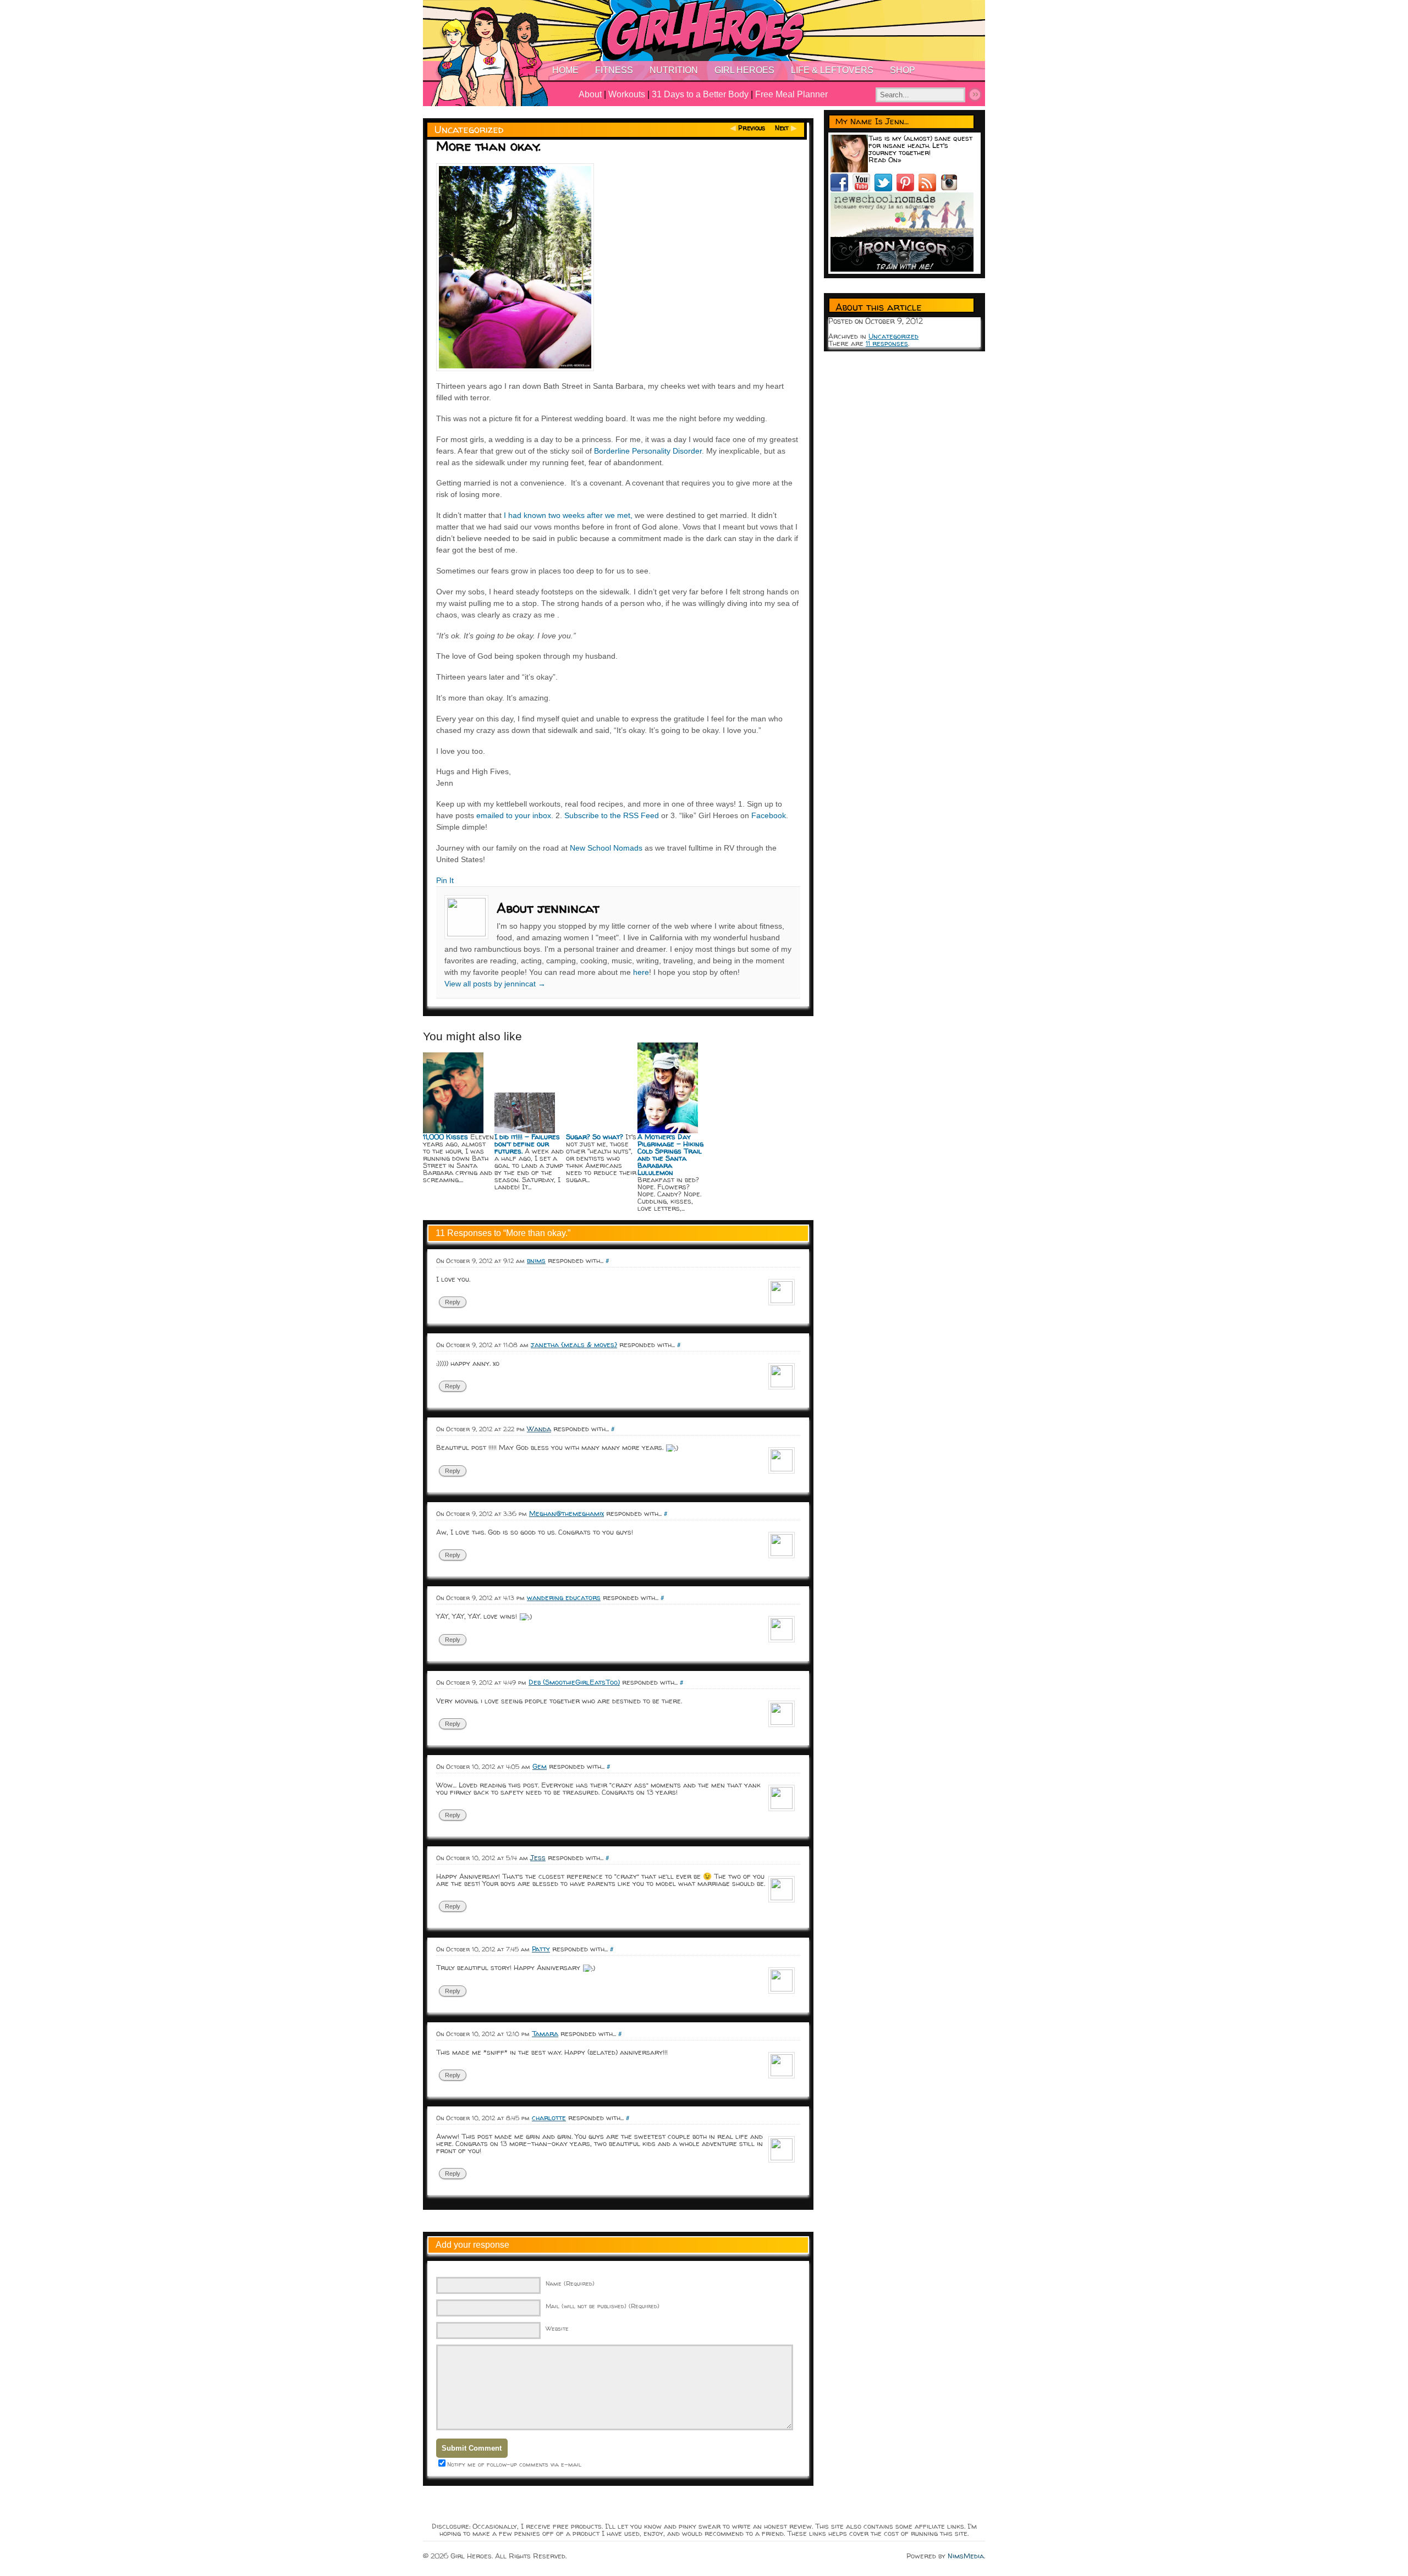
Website (557, 2328)
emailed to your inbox (514, 815)
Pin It (445, 880)
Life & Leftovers (832, 70)
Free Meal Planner (791, 94)
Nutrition (674, 70)
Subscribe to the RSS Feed (612, 815)
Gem (540, 1766)
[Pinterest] (908, 189)
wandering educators (564, 1597)
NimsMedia (966, 2556)
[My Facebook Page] (842, 189)
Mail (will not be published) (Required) (603, 2306)
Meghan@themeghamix (566, 1513)
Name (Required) (570, 2283)
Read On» (885, 159)
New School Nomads (606, 848)
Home (565, 70)
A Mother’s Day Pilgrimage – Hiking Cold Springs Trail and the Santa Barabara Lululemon (670, 1154)
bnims (536, 1260)
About (590, 94)
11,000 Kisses (446, 1137)
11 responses (887, 343)
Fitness (614, 70)
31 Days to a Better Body (700, 94)
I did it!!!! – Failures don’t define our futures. (527, 1144)
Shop (903, 70)
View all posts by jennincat (495, 984)
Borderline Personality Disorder (648, 451)
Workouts (627, 94)
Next (782, 128)
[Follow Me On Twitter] (886, 189)
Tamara (545, 2033)
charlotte (549, 2117)
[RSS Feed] (930, 189)
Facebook (769, 815)
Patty (541, 1949)
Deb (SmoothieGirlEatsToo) (574, 1682)
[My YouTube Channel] (864, 189)
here (641, 972)
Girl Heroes (744, 70)
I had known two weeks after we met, (568, 515)
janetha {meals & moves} (574, 1344)
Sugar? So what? (595, 1137)
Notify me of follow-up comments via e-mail (514, 2464)
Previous (752, 128)
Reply (453, 1302)
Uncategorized (469, 129)
